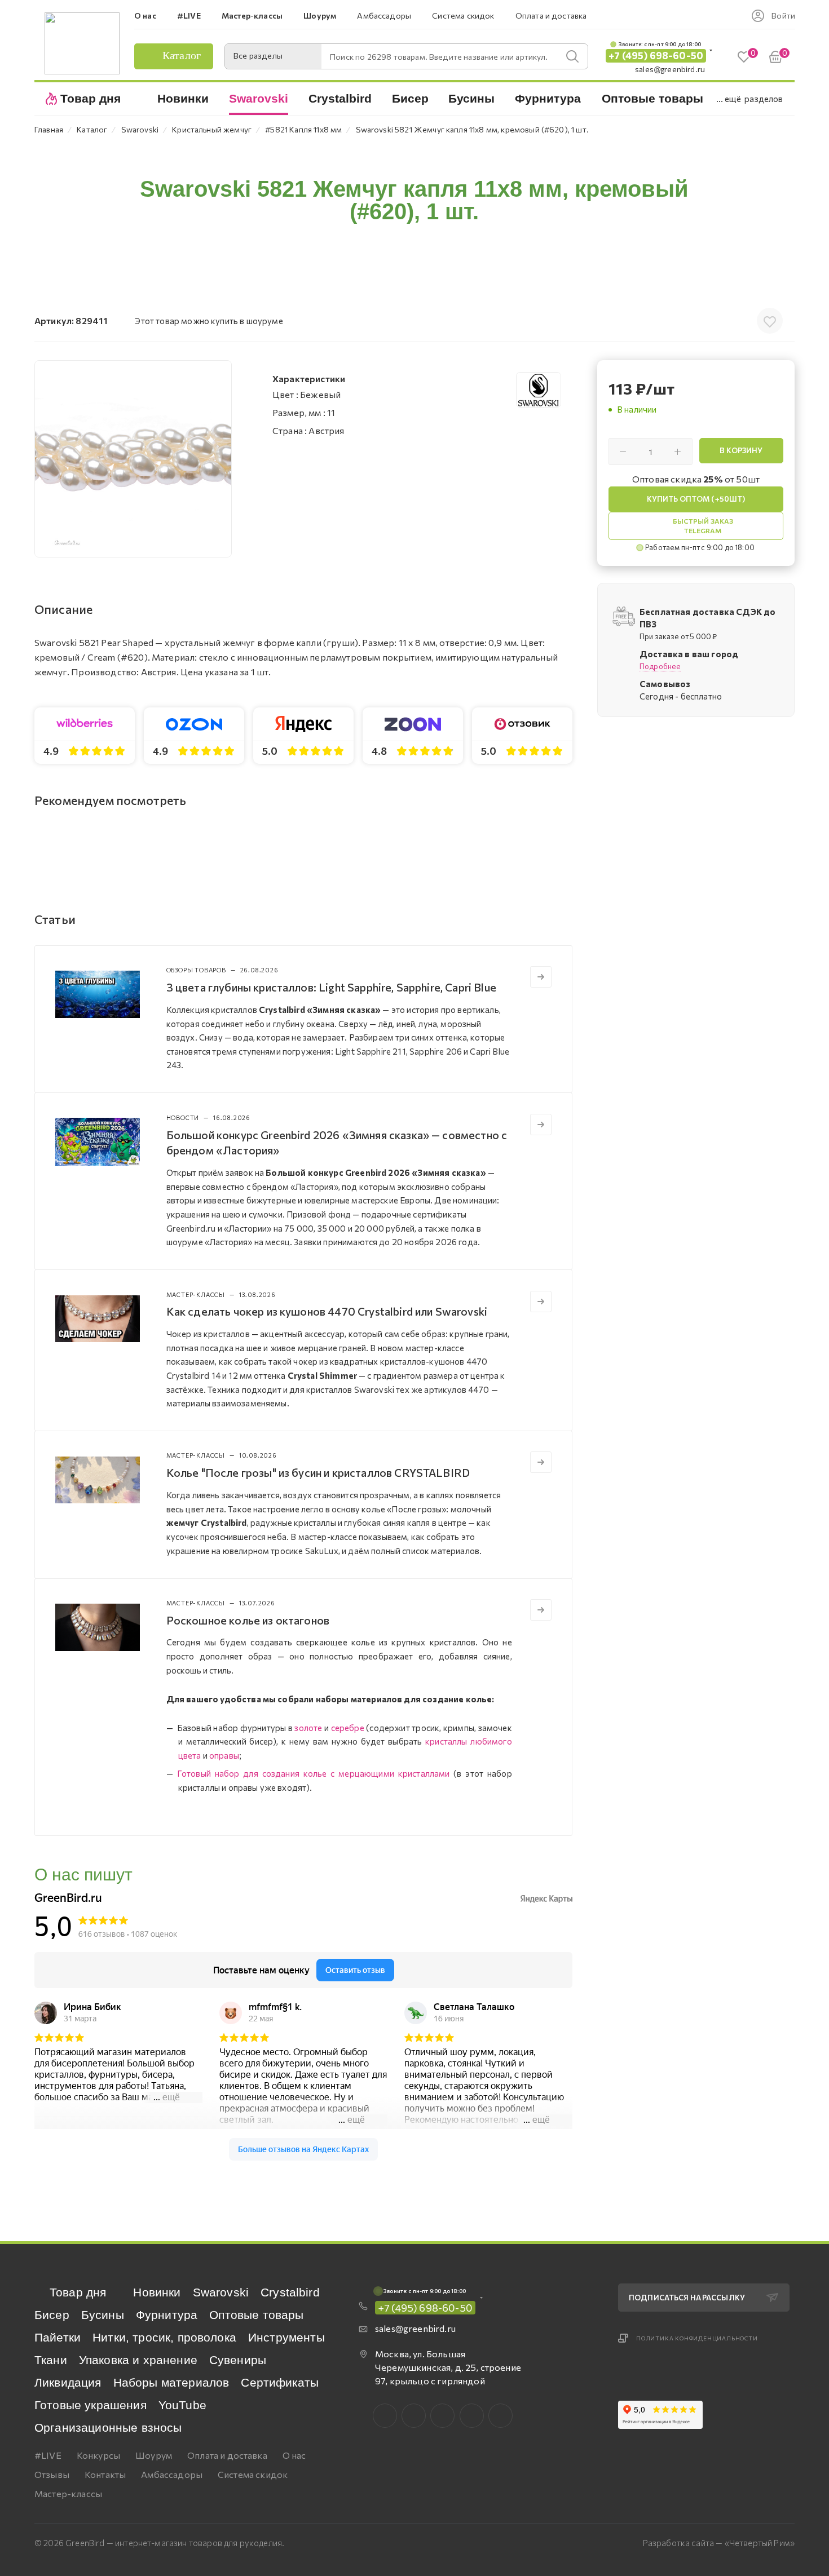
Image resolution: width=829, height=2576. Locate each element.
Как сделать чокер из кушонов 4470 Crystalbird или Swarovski (327, 1311)
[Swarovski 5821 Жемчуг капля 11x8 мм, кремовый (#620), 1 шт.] (133, 459)
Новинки (157, 2292)
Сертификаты (280, 2382)
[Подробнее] (541, 977)
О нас (294, 2455)
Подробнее (660, 666)
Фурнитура (167, 2315)
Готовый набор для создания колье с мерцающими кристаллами (314, 1773)
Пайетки (58, 2337)
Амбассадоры (172, 2474)
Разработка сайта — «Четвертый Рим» (719, 2543)
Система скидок (253, 2474)
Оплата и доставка (227, 2455)
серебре (348, 1728)
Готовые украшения (91, 2405)
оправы (224, 1755)
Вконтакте (385, 2416)
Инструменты (286, 2337)
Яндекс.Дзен (501, 2416)
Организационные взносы (108, 2427)
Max (414, 2416)
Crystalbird (290, 2292)
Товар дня (78, 2292)
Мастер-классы (68, 2493)
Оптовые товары (256, 2315)
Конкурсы (98, 2455)
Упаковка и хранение (138, 2360)
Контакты (105, 2474)
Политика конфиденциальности (697, 2338)
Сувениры (238, 2360)
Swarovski (221, 2292)
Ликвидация (68, 2382)
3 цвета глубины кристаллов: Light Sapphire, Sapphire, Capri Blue (331, 987)
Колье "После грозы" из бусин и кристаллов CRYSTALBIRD (318, 1472)
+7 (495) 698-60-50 (656, 56)
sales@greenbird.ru (670, 69)
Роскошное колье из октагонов (248, 1620)
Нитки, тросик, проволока (164, 2337)
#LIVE (48, 2455)
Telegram (442, 2416)
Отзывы (52, 2474)
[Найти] (572, 56)
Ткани (51, 2360)
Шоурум (154, 2455)
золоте (308, 1728)
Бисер (52, 2315)
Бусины (103, 2315)
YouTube (182, 2405)
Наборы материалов (171, 2382)
